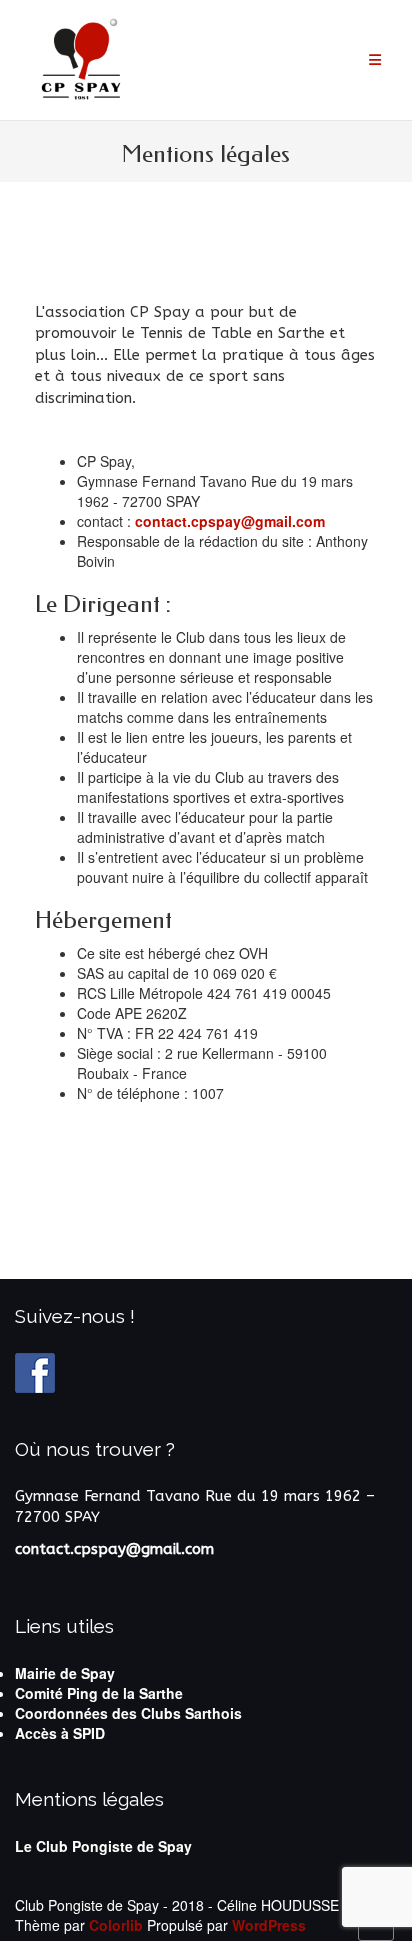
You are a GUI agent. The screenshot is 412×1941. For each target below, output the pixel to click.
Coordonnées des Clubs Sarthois (128, 1713)
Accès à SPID (60, 1733)
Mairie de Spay (65, 1673)
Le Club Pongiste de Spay (103, 1846)
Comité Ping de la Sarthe (99, 1693)
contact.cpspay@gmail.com (230, 521)
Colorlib (116, 1925)
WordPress (269, 1925)
